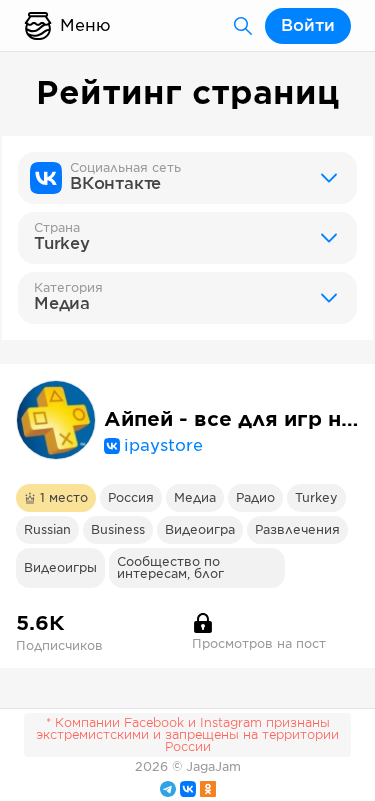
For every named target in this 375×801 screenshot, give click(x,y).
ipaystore (163, 446)
